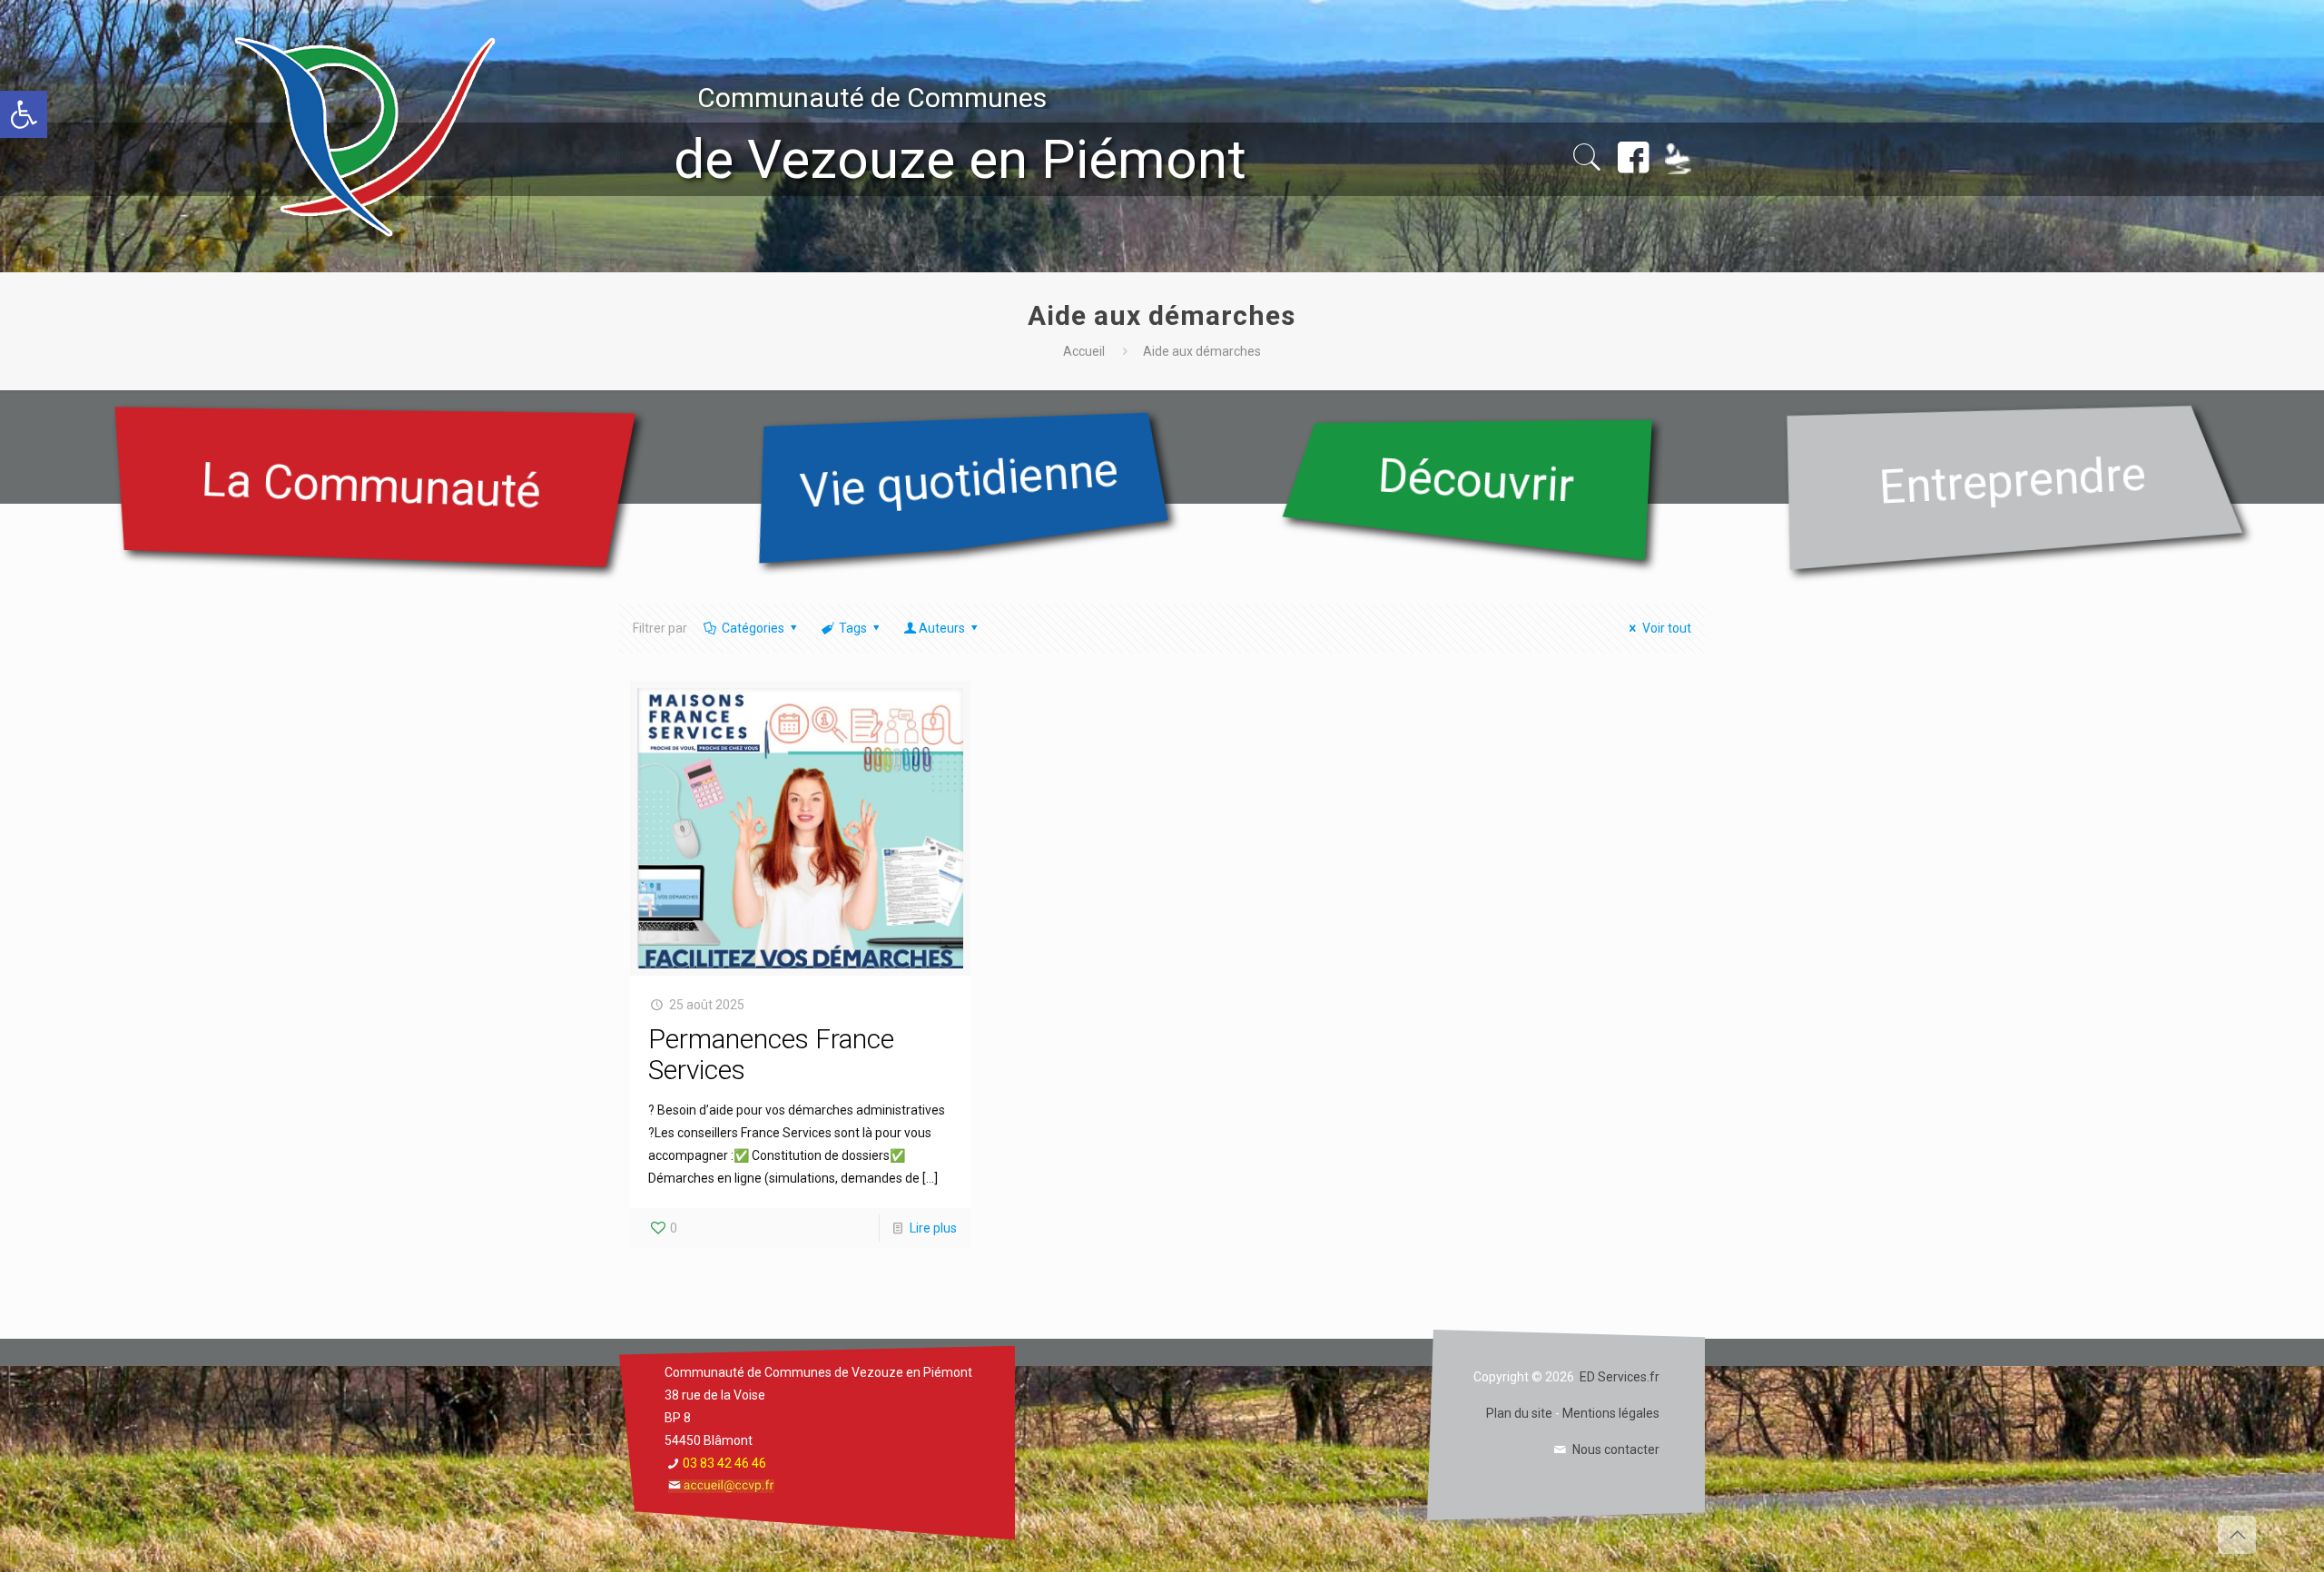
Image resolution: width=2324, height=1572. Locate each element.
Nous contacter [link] (1616, 1449)
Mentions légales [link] (1611, 1413)
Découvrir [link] (1477, 480)
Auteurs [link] (942, 628)
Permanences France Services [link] (771, 1054)
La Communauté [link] (371, 486)
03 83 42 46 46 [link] (724, 1463)
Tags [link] (853, 628)
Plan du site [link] (1519, 1413)
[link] (24, 114)
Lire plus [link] (933, 1228)
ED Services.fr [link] (1620, 1377)
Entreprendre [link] (2013, 480)
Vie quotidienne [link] (960, 481)
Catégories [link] (753, 628)
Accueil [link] (1084, 351)
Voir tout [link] (1667, 628)
